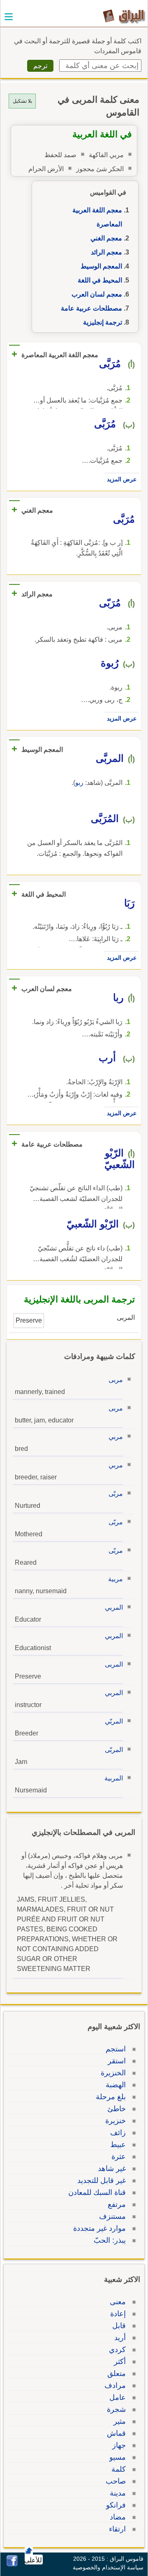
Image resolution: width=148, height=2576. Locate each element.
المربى (114, 1664)
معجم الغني (106, 238)
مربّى (116, 1494)
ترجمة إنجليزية (103, 322)
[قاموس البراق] (124, 16)
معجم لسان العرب (97, 294)
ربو (79, 783)
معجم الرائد (106, 252)
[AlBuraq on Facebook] (12, 2564)
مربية (116, 1579)
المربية (114, 1778)
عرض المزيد (122, 479)
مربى (116, 1380)
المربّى (114, 1750)
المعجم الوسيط (101, 266)
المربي (114, 1607)
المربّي (114, 1721)
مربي (116, 1437)
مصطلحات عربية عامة (91, 308)
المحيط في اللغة (100, 280)
